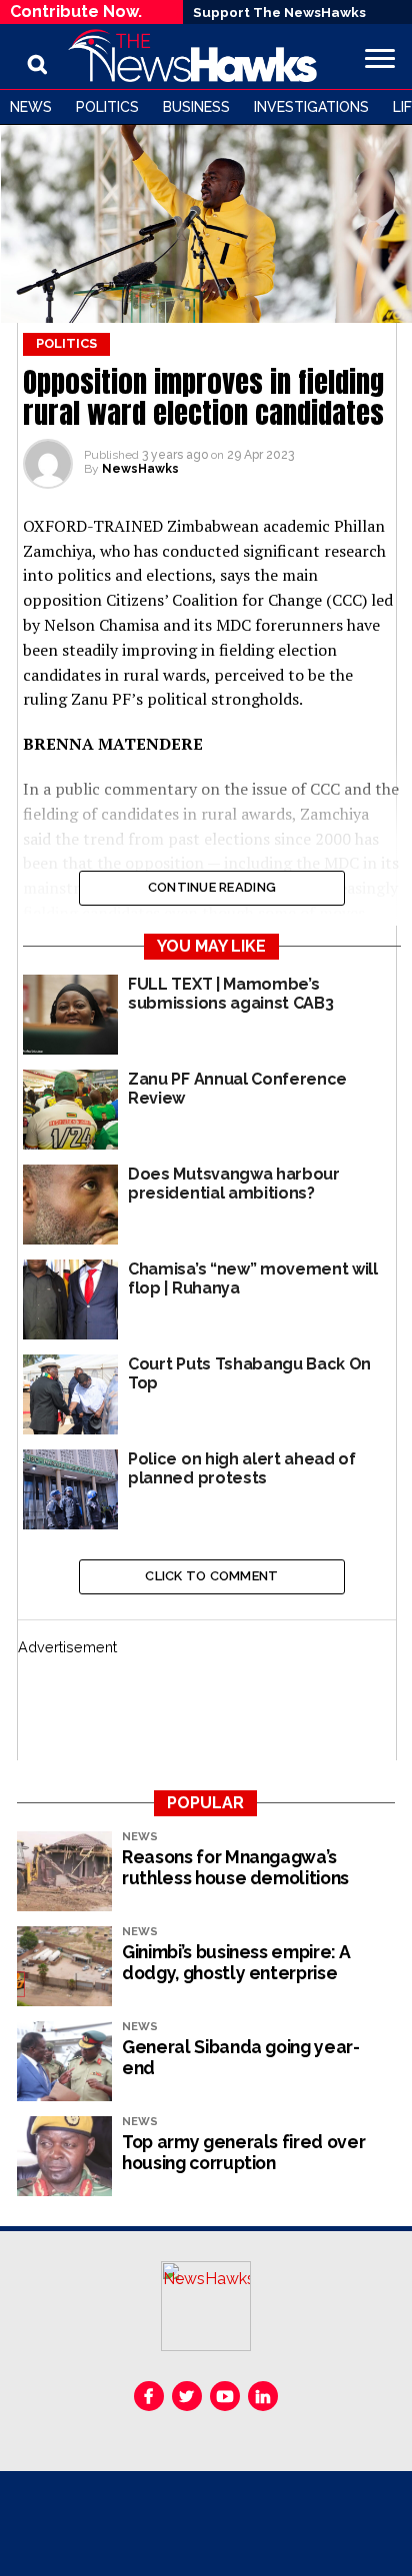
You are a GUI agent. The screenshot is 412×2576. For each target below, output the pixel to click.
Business (196, 107)
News (31, 107)
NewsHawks (140, 469)
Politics (107, 107)
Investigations (311, 107)
